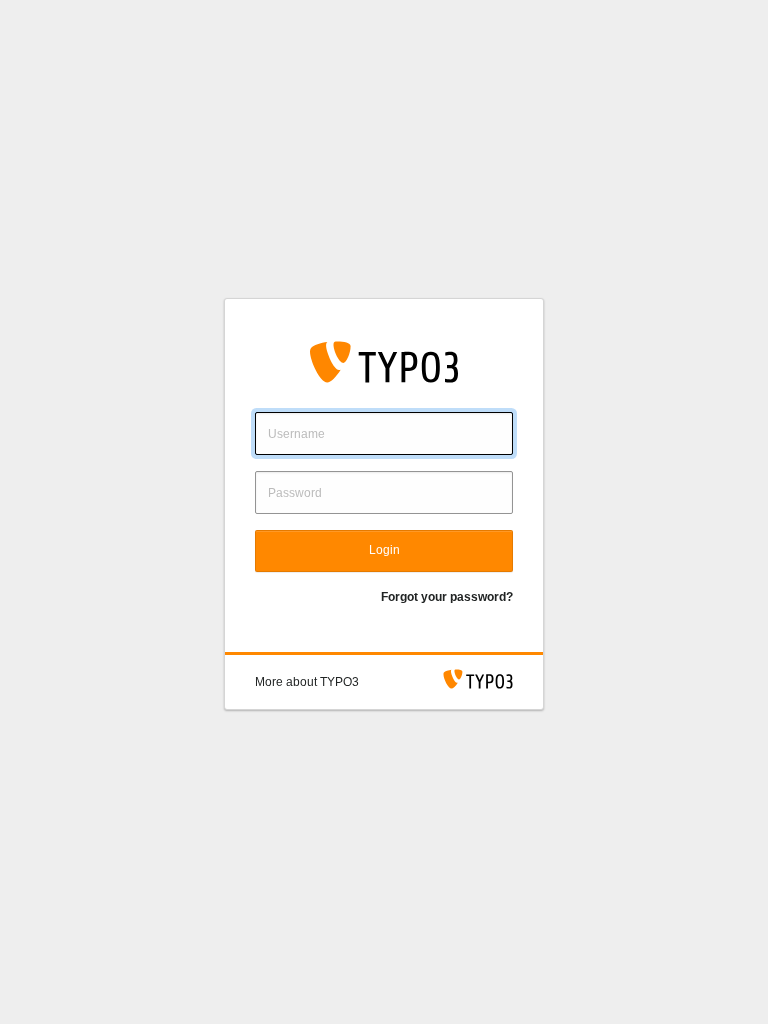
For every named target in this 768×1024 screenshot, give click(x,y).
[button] (307, 682)
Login (384, 550)
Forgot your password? (447, 597)
